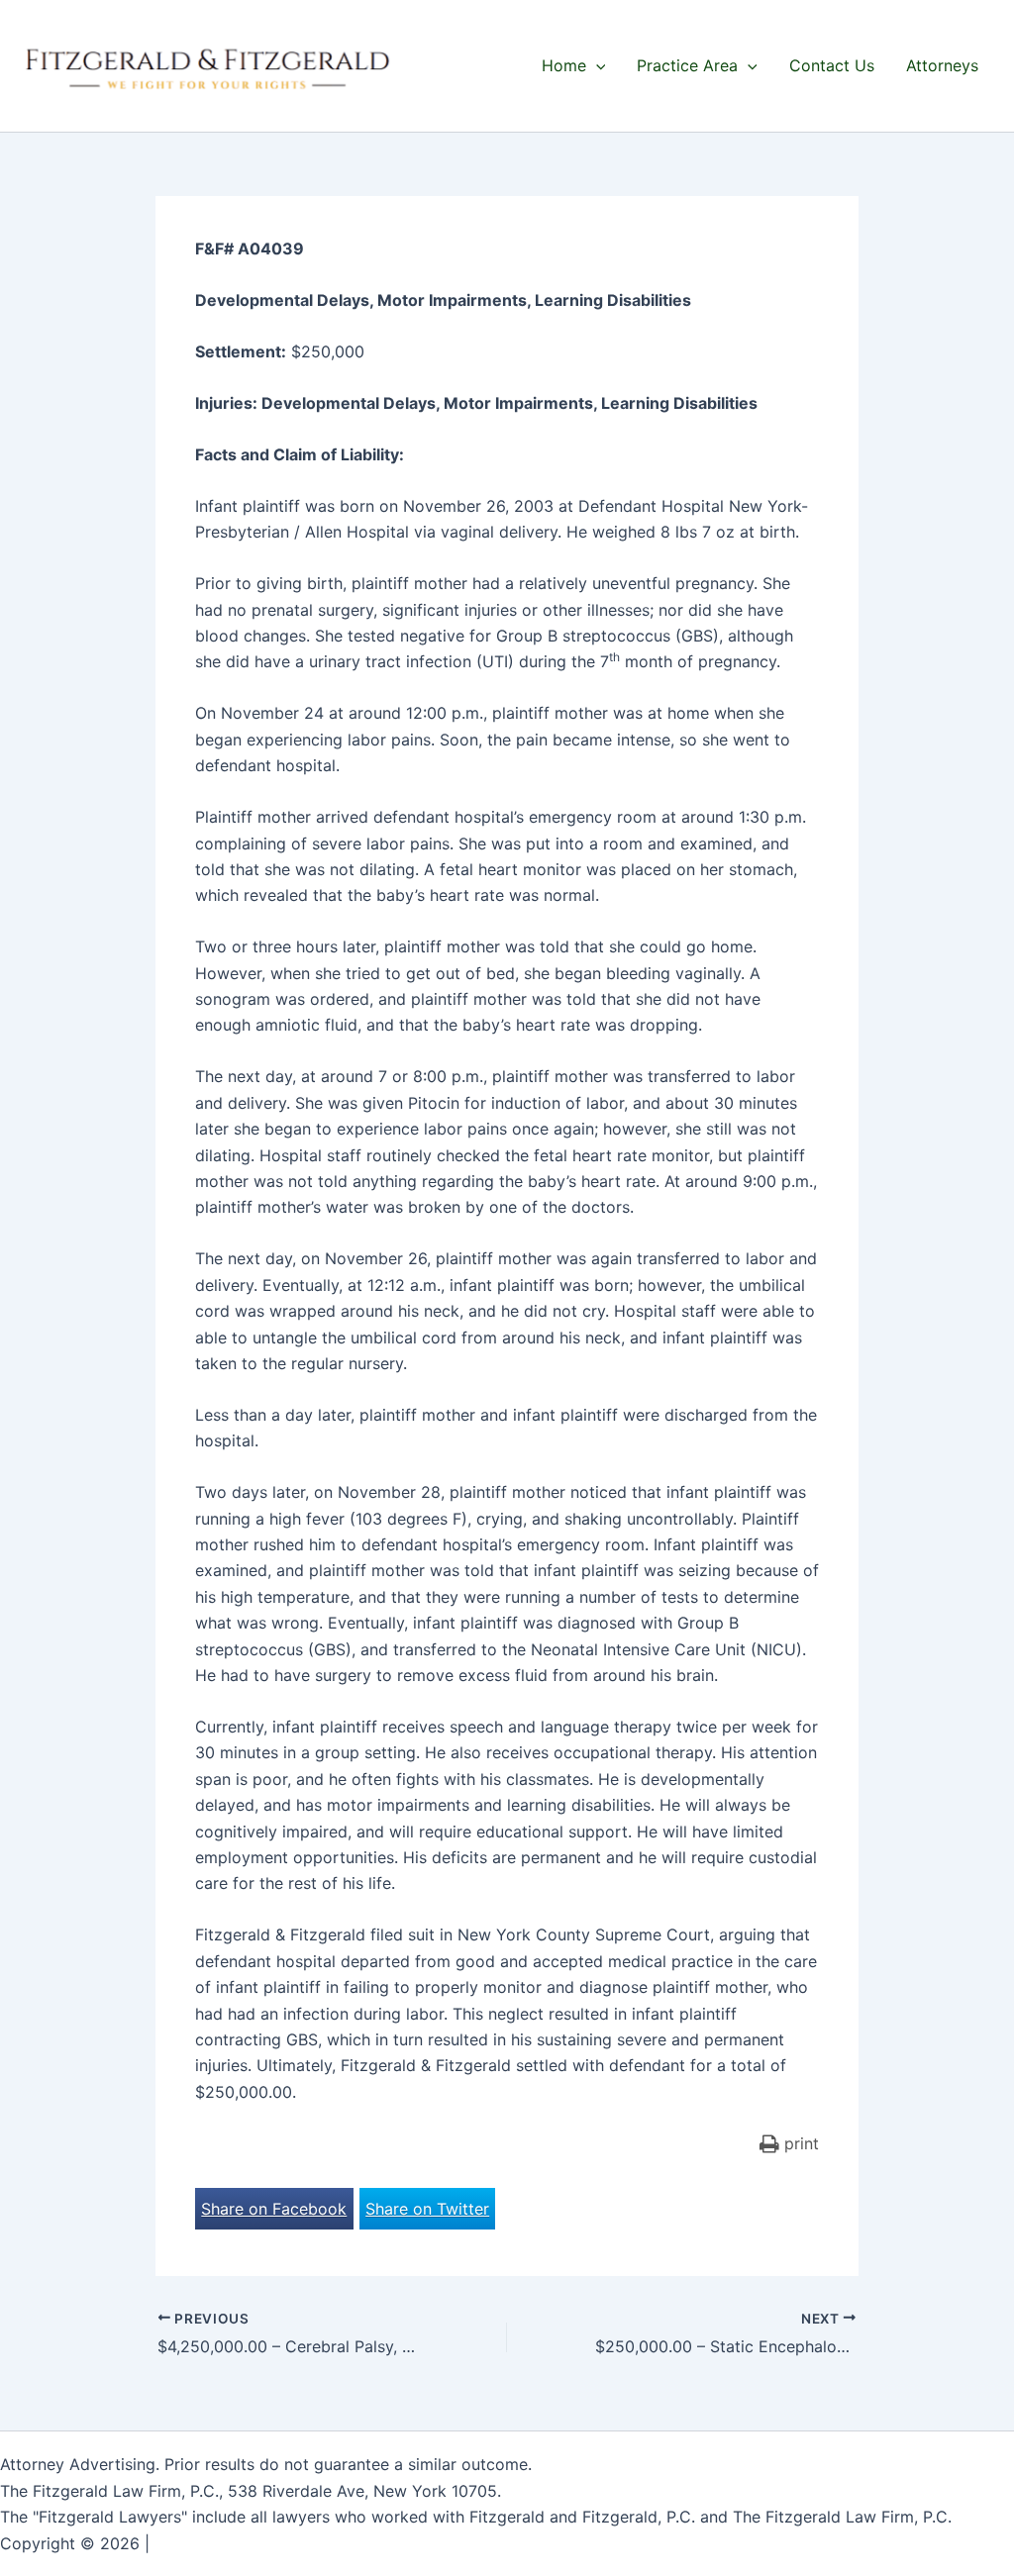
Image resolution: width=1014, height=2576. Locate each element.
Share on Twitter (427, 2209)
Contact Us (832, 65)
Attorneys (942, 65)
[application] (596, 65)
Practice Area (687, 65)
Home (564, 65)
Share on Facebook (274, 2209)
